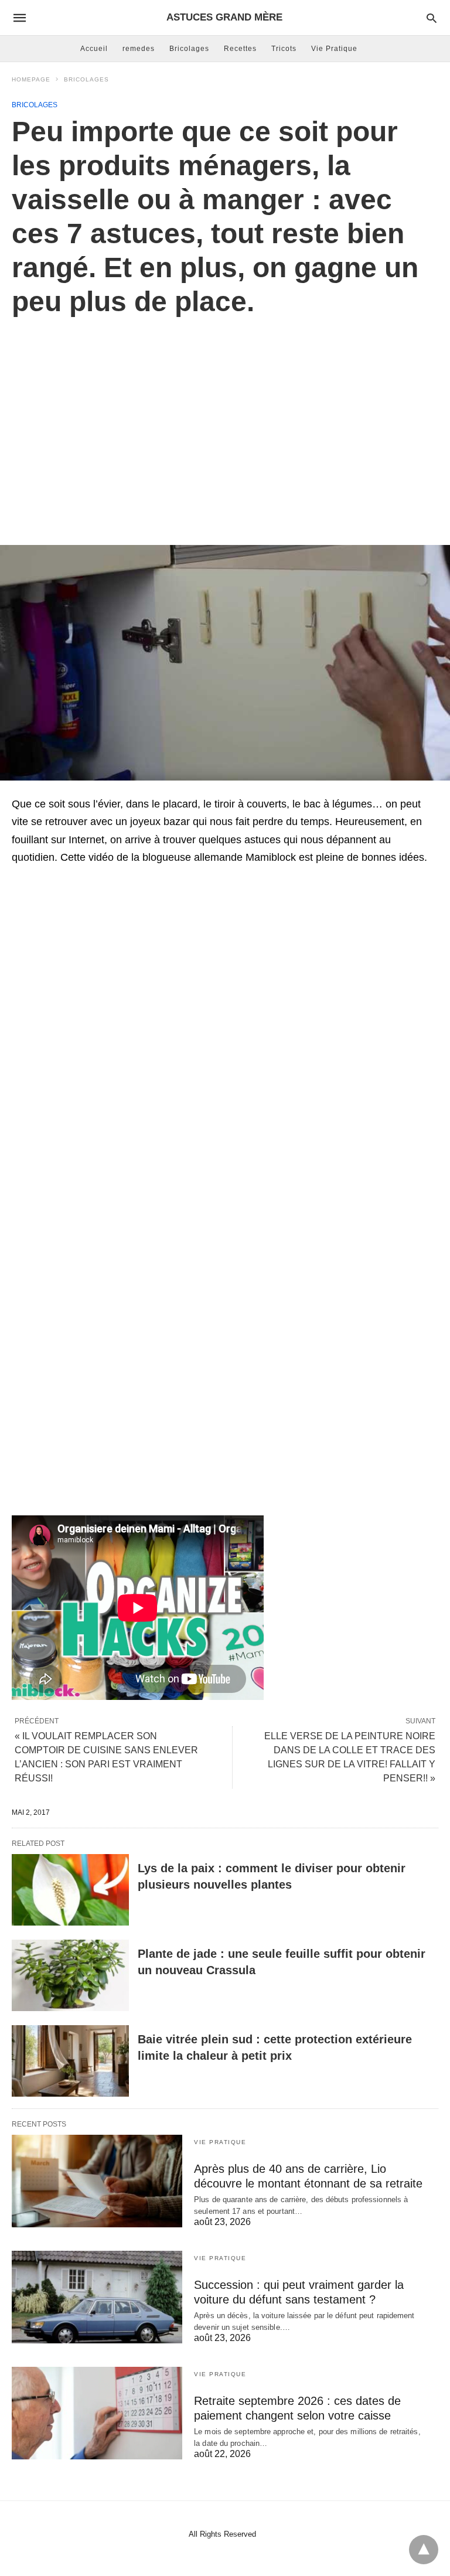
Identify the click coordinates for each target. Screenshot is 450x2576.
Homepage (31, 79)
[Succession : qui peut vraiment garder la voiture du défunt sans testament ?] (97, 2297)
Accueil (94, 49)
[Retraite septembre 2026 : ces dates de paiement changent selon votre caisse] (97, 2413)
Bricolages (189, 49)
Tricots (284, 49)
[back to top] (424, 2550)
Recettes (240, 49)
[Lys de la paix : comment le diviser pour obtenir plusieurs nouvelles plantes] (70, 1890)
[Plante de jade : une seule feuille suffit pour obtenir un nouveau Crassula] (70, 1975)
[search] (432, 18)
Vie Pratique (334, 49)
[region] (225, 418)
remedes (139, 49)
